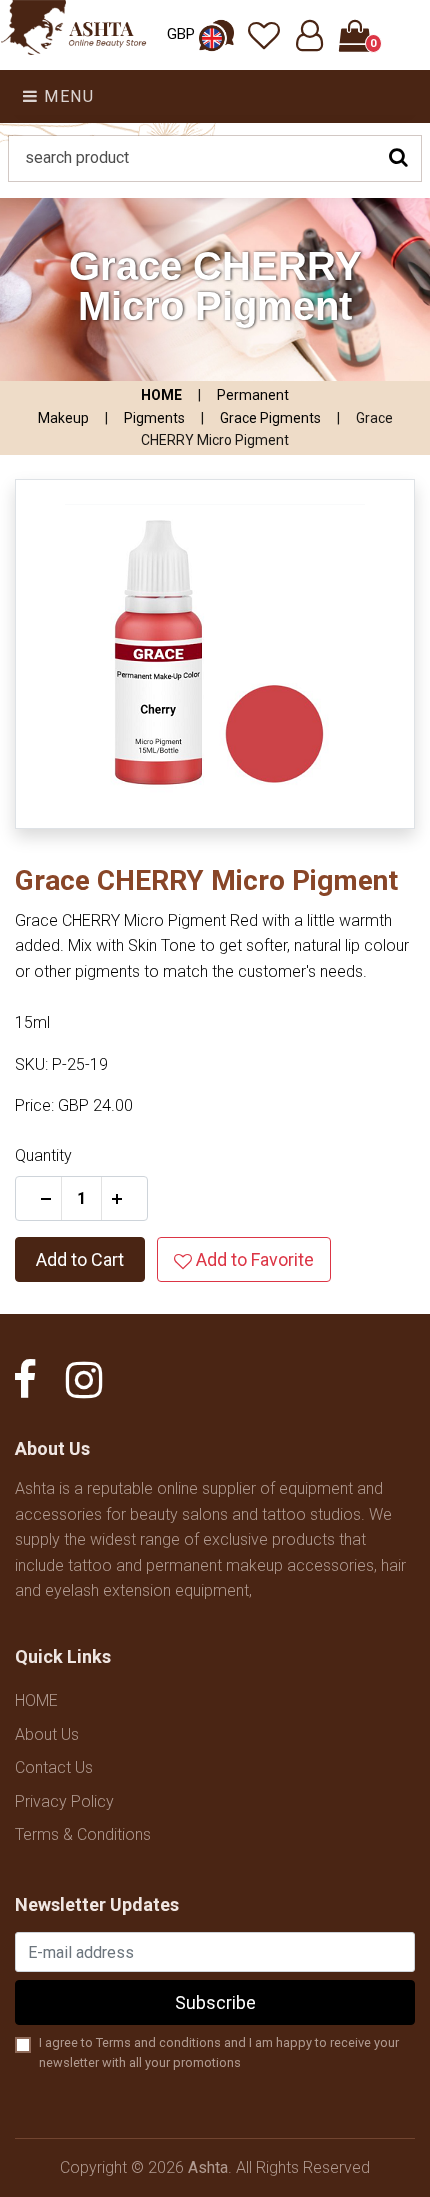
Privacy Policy (64, 1801)
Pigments (154, 418)
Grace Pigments (270, 418)
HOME (161, 395)
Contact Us (54, 1767)
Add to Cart (80, 1259)
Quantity (43, 1155)
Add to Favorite (253, 1259)
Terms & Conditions (83, 1834)
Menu (67, 96)
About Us (47, 1734)
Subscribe (215, 2002)
